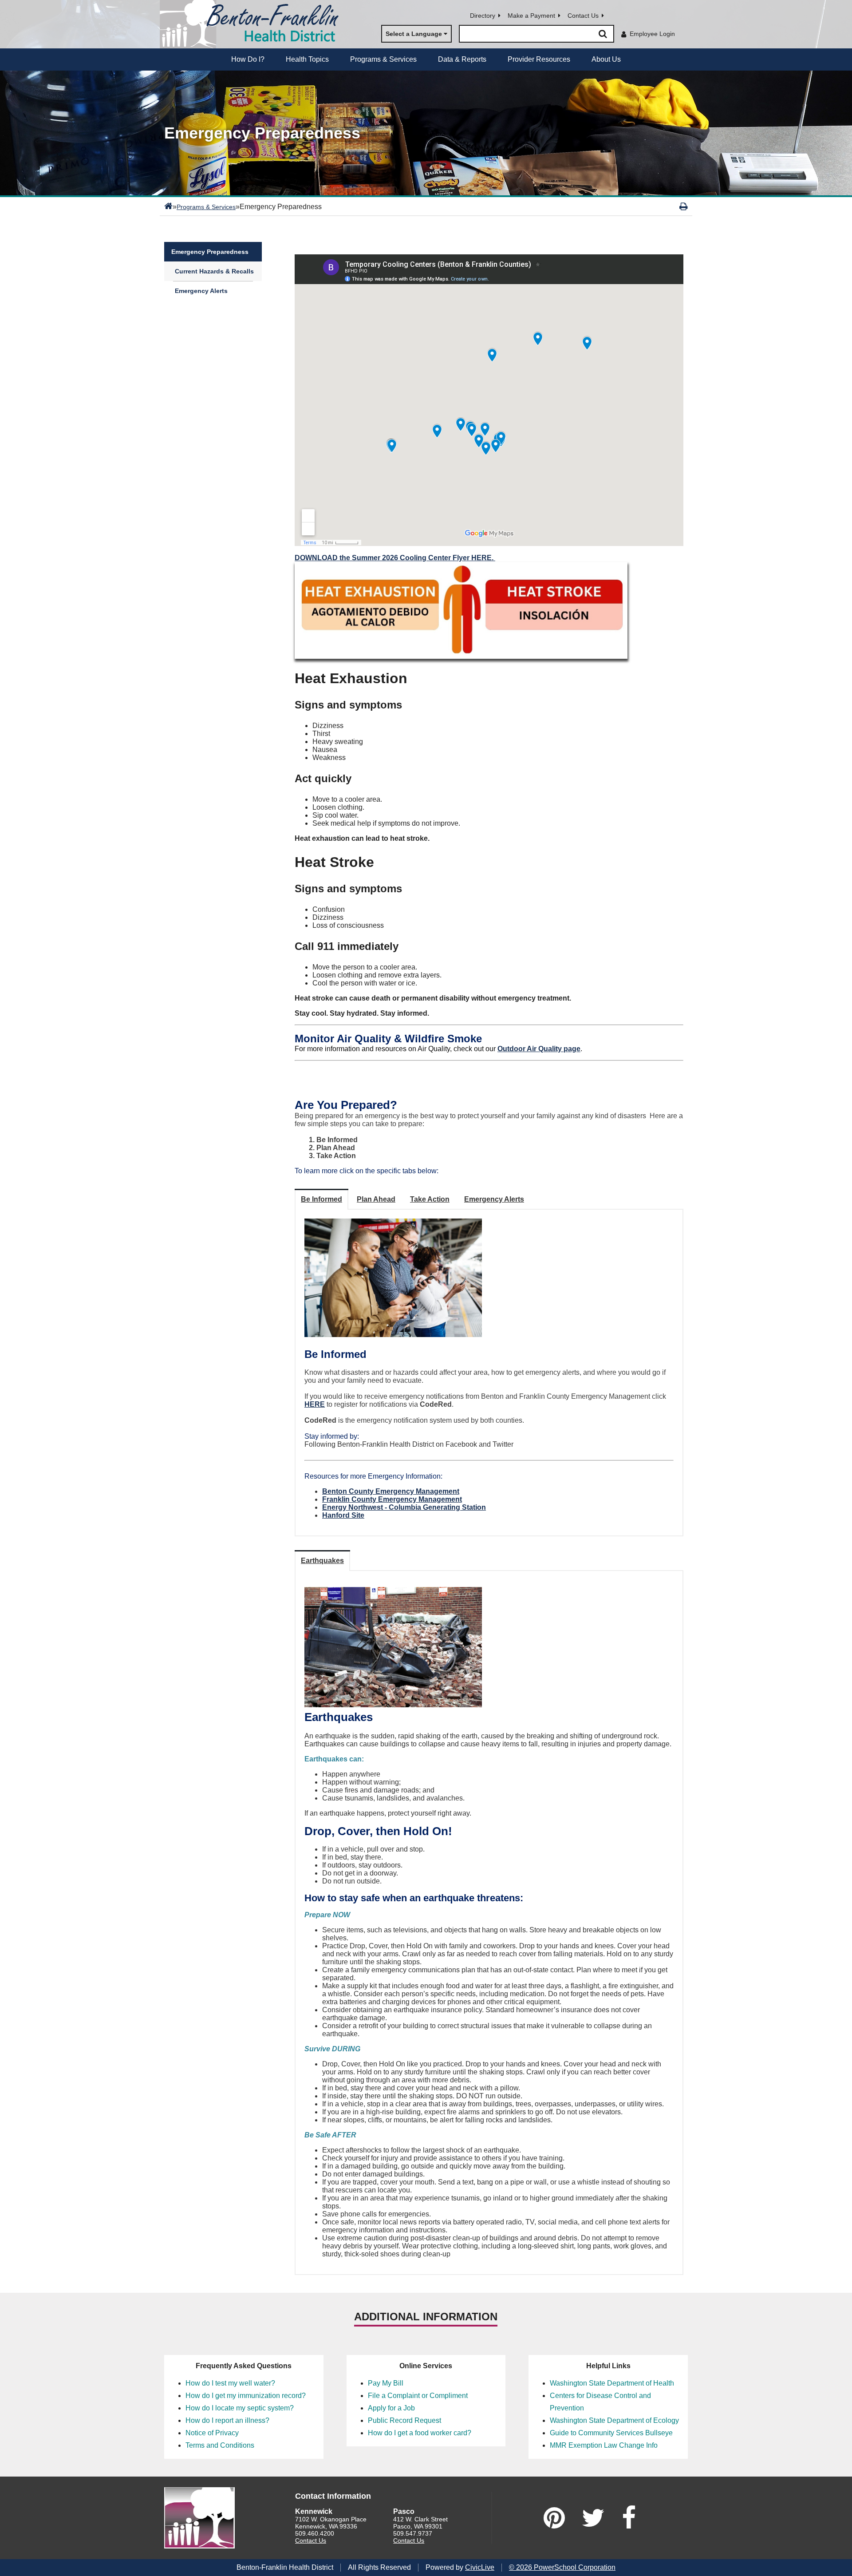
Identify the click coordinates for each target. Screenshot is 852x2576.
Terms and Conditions (220, 2445)
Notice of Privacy (212, 2433)
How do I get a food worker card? (420, 2433)
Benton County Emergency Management (391, 1491)
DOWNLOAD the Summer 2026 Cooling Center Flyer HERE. (395, 558)
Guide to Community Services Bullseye (611, 2433)
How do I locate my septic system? (240, 2408)
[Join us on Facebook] (629, 2518)
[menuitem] (248, 59)
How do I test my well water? (230, 2383)
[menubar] (426, 59)
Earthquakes (322, 1561)
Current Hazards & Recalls (214, 271)
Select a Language (414, 34)
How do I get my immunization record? (246, 2396)
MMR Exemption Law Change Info (604, 2445)
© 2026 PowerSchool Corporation (562, 2567)
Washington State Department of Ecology (614, 2420)
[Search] (603, 34)
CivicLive (480, 2567)
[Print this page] (684, 206)
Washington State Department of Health (612, 2383)
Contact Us (583, 16)
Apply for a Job (391, 2408)
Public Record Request (404, 2420)
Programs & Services (206, 207)
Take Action (430, 1199)
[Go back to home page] (253, 24)
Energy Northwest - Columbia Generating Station (404, 1507)
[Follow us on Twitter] (593, 2518)
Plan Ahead (376, 1199)
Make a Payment (531, 16)
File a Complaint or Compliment (418, 2396)
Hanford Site (343, 1515)
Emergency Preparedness (210, 252)
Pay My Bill (386, 2383)
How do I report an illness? (227, 2420)
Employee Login (652, 34)
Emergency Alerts (201, 291)
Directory (483, 16)
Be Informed (321, 1199)
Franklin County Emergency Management (392, 1499)
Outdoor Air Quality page (539, 1049)
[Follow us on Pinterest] (554, 2518)
